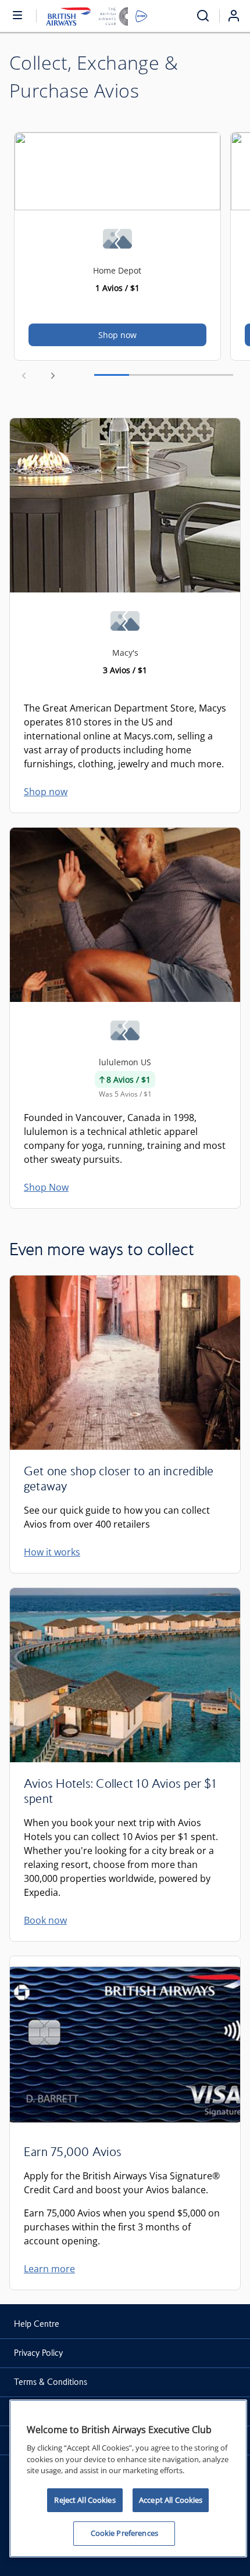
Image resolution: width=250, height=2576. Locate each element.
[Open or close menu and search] (18, 15)
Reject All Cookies (85, 2500)
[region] (128, 2478)
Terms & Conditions (51, 2382)
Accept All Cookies (171, 2500)
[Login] (238, 16)
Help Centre (37, 2324)
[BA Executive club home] (97, 16)
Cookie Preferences (124, 2533)
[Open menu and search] (203, 16)
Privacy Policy (38, 2353)
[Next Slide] (53, 375)
